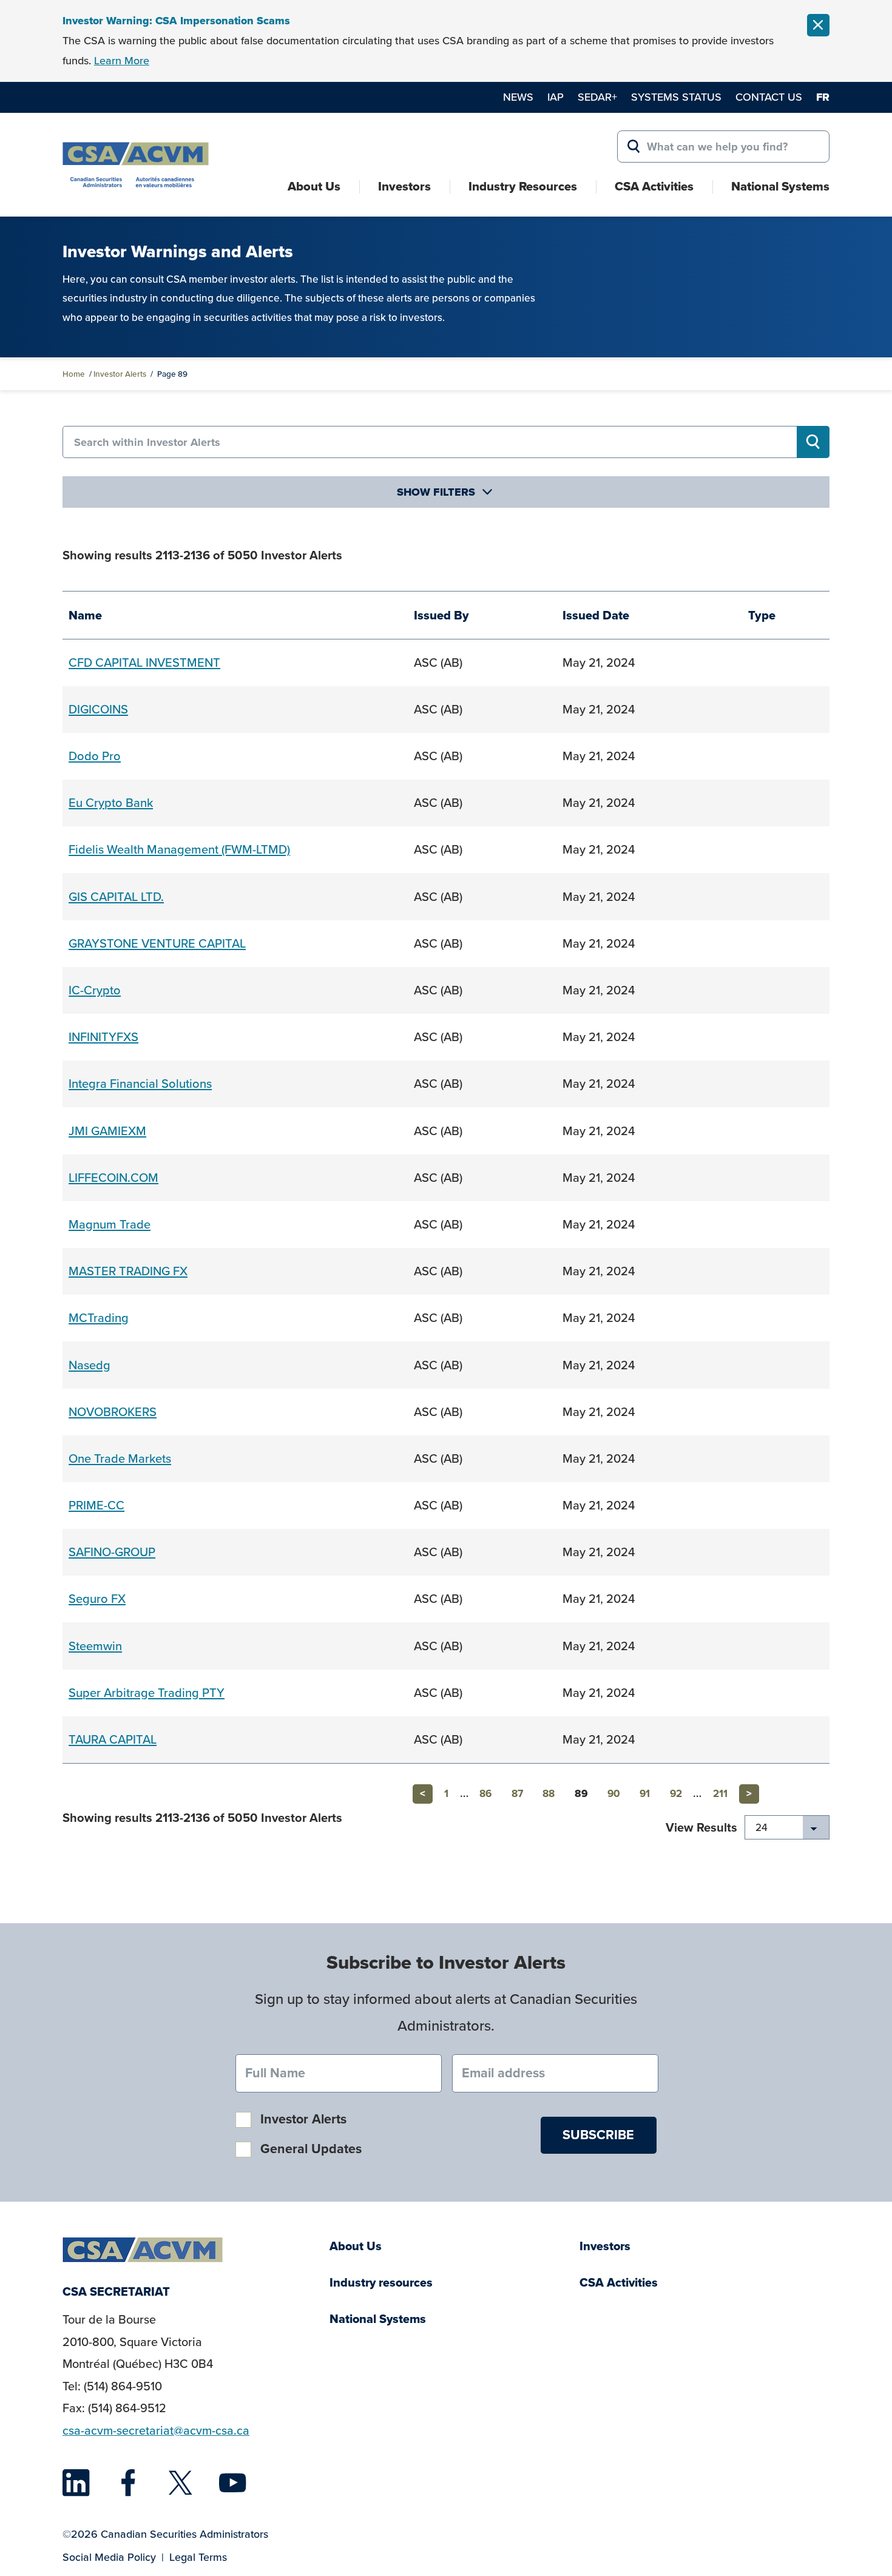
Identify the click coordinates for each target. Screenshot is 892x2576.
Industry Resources (523, 186)
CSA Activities (654, 186)
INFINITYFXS (103, 1037)
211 (720, 1794)
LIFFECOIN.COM (113, 1178)
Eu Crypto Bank (111, 803)
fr (823, 97)
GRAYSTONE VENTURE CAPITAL (157, 943)
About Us (314, 186)
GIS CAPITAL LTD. (116, 897)
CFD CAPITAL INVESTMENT (144, 663)
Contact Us (769, 97)
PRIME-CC (96, 1505)
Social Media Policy (109, 2557)
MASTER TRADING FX (128, 1271)
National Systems (780, 186)
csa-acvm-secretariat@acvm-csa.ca (156, 2431)
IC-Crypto (95, 990)
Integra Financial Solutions (140, 1084)
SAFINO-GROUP (112, 1552)
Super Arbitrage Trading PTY (147, 1693)
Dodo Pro (95, 756)
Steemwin (95, 1646)
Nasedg (90, 1365)
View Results (701, 1827)
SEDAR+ (597, 97)
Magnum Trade (110, 1224)
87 (517, 1794)
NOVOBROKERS (113, 1412)
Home (74, 374)
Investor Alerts (120, 374)
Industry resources (381, 2283)
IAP (556, 97)
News (518, 97)
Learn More (122, 61)
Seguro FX (97, 1599)
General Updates (311, 2149)
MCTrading (99, 1318)
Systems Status (676, 97)
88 (549, 1794)
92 (676, 1794)
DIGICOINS (98, 709)
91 (645, 1794)
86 (485, 1794)
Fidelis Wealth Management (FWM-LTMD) (179, 849)
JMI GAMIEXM (107, 1131)
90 (614, 1794)
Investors (404, 186)
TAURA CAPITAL (113, 1739)
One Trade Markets (120, 1458)
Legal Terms (198, 2557)
